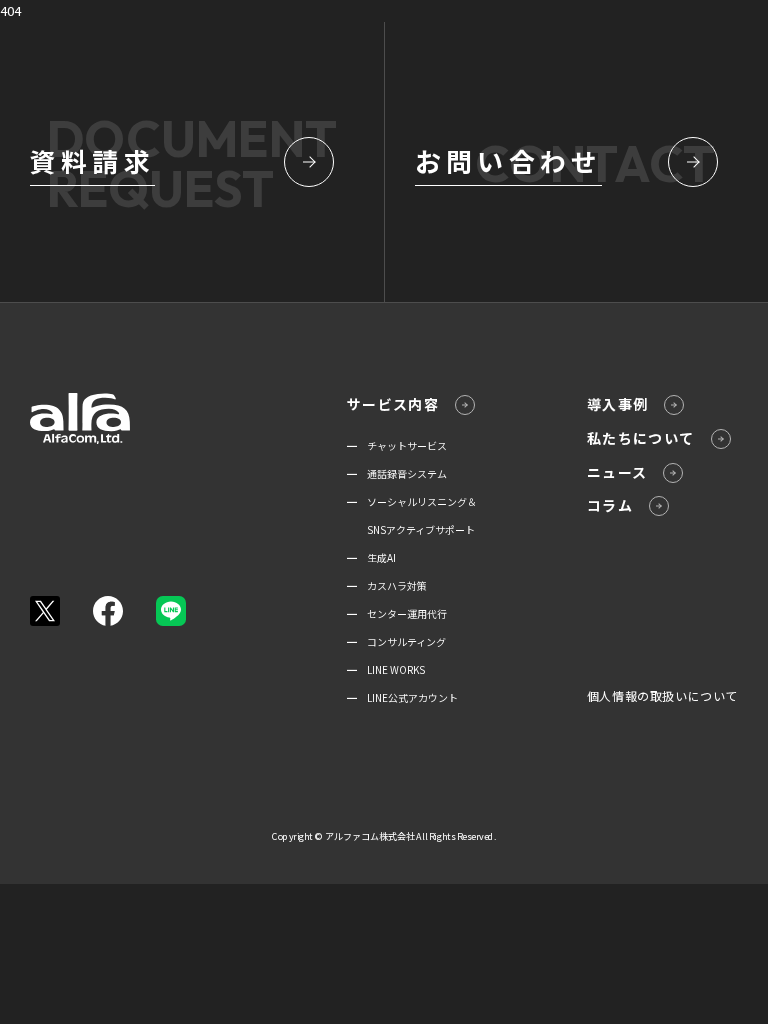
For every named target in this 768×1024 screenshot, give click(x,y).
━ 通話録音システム (397, 473)
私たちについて (641, 438)
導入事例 (618, 404)
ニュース (617, 472)
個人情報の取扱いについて (662, 695)
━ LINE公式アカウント (402, 697)
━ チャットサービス (397, 445)
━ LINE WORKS (386, 669)
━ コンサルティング (396, 641)
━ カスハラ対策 (387, 585)
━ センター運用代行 (397, 613)
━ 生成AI (371, 557)
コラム (610, 505)
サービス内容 (393, 404)
